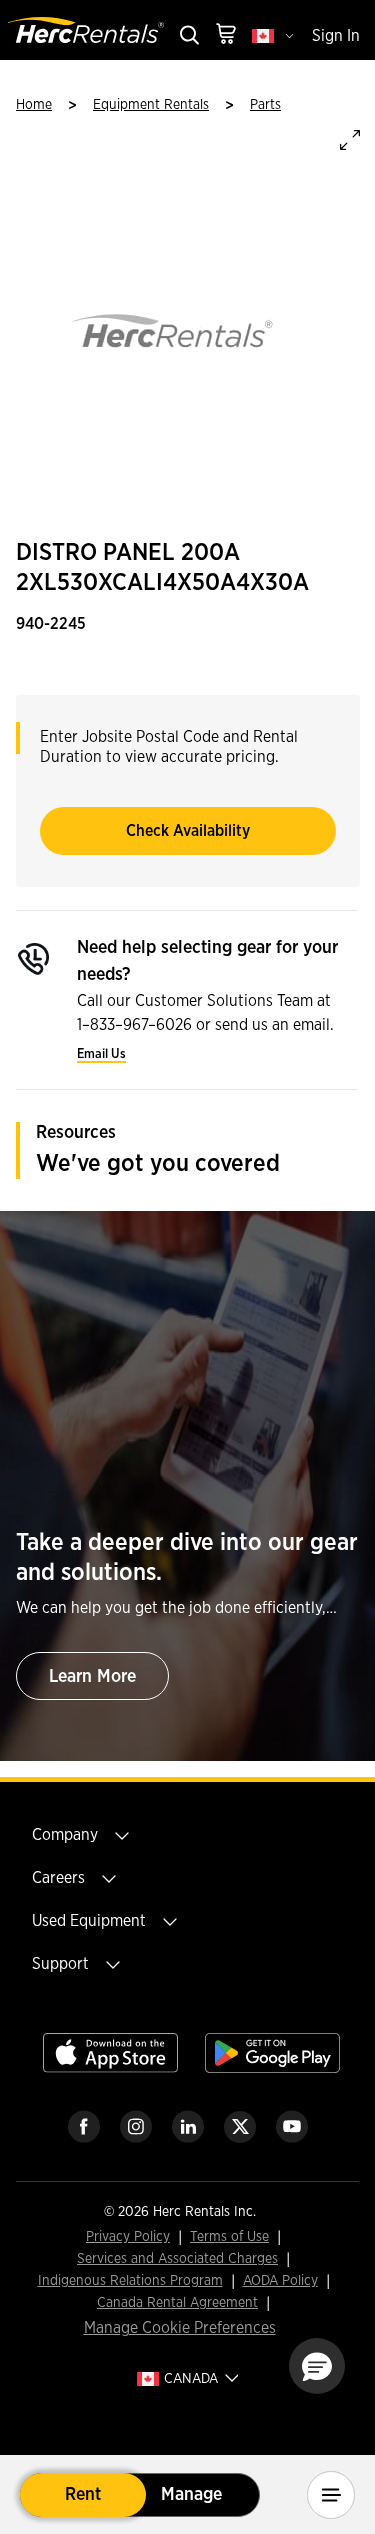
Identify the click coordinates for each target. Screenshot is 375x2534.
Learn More (92, 1677)
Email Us (101, 1054)
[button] (317, 2366)
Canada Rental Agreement (177, 2303)
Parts (265, 105)
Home (34, 105)
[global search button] (188, 36)
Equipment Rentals (151, 105)
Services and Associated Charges (177, 2259)
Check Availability (188, 831)
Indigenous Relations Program (130, 2281)
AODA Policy (280, 2281)
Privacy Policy (128, 2237)
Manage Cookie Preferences (180, 2328)
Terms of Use (229, 2237)
